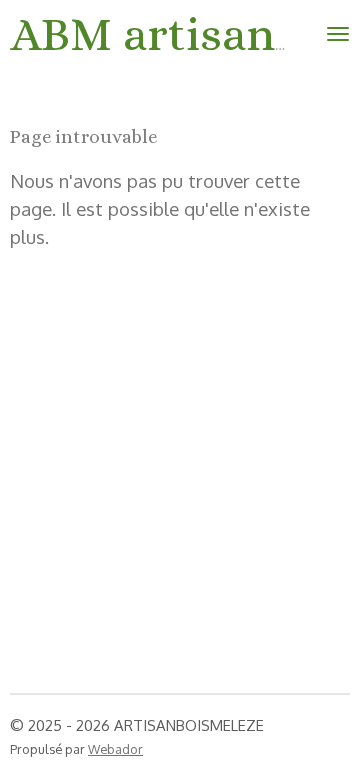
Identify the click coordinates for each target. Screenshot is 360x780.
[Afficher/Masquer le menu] (338, 34)
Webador (115, 749)
